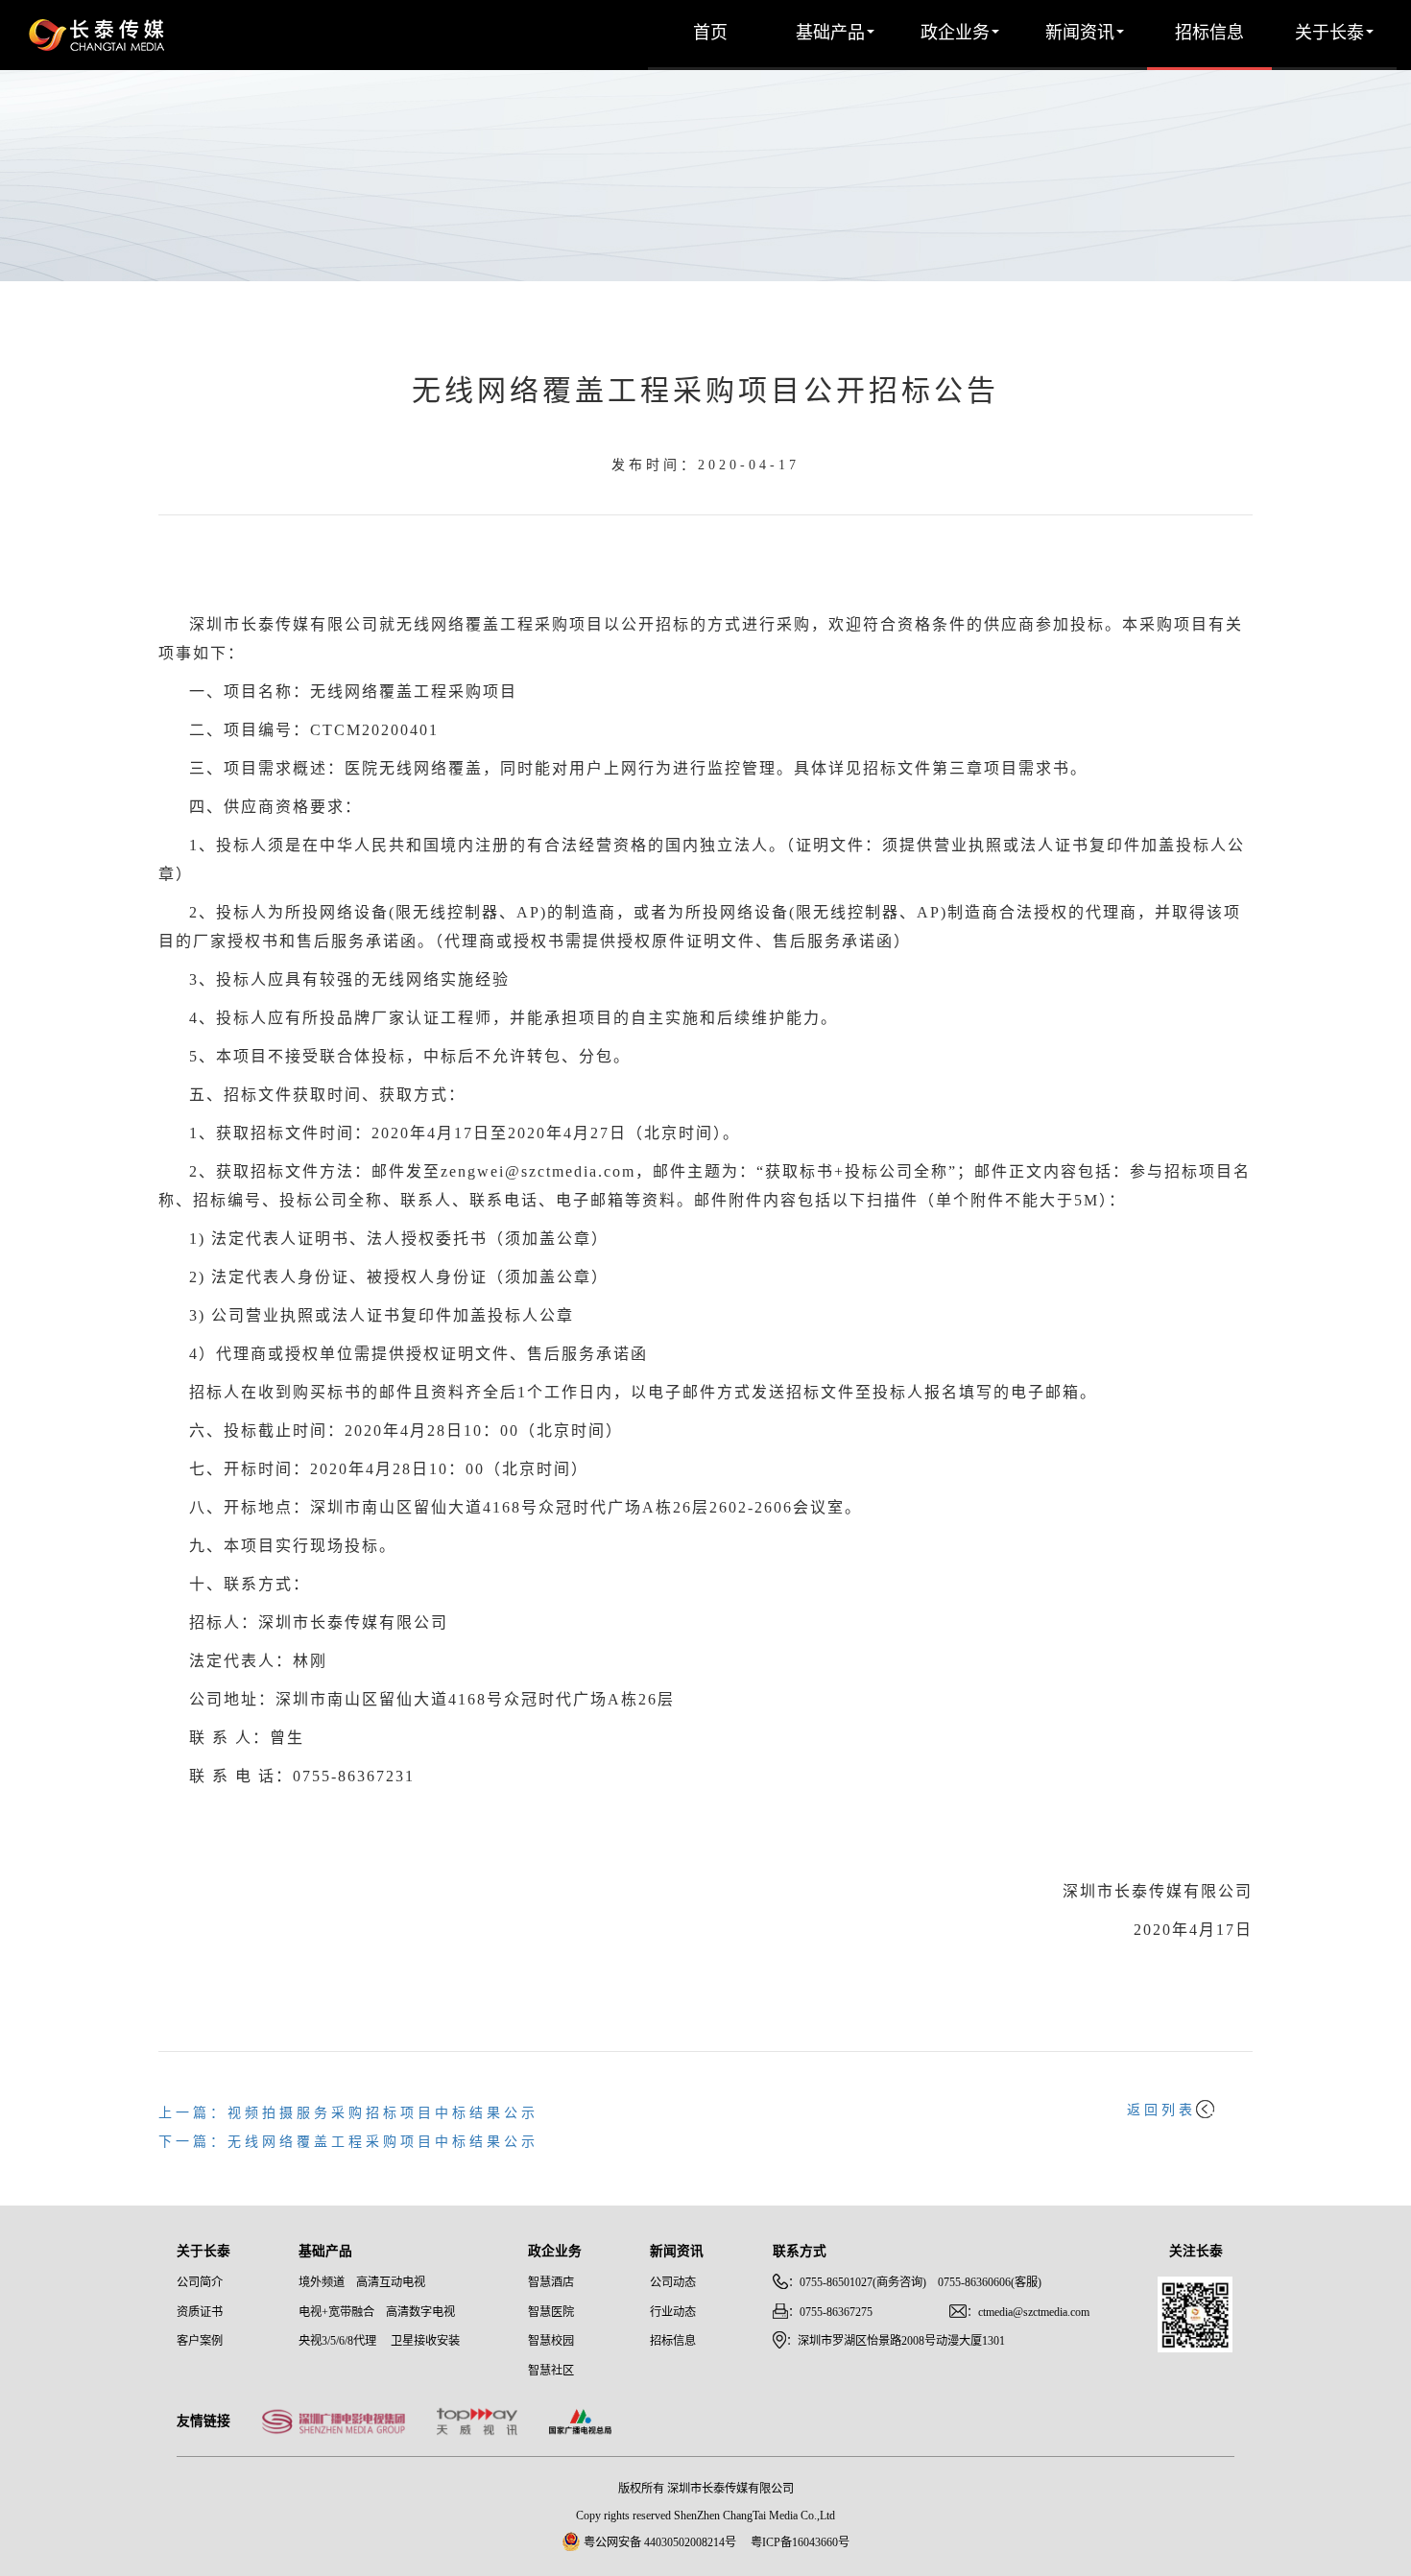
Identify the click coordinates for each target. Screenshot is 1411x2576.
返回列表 (1161, 2111)
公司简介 (200, 2283)
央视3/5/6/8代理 (337, 2341)
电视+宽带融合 (336, 2313)
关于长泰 (1329, 34)
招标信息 (1209, 34)
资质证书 (200, 2313)
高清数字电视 (420, 2313)
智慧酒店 (551, 2283)
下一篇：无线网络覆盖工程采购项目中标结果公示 (348, 2143)
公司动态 (673, 2283)
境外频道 (322, 2283)
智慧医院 (551, 2313)
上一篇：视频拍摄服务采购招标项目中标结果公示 (348, 2114)
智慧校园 (551, 2341)
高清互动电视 (391, 2283)
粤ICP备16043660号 (800, 2543)
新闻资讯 (1080, 34)
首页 (710, 34)
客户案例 (200, 2341)
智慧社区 (551, 2371)
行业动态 (673, 2313)
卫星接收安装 (425, 2341)
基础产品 (830, 34)
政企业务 (955, 34)
